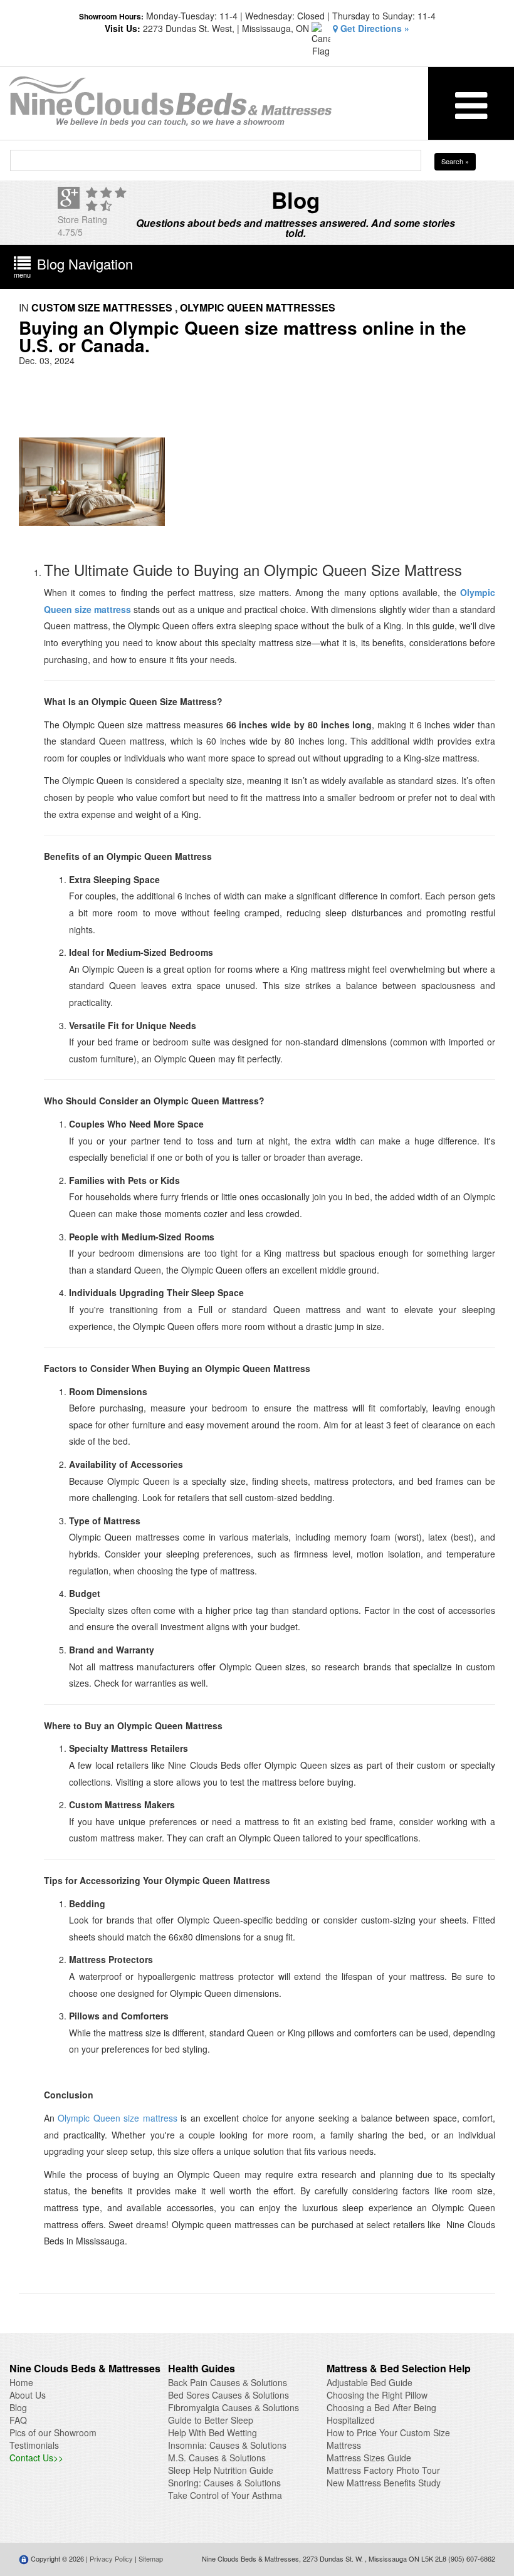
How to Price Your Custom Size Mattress (388, 2439)
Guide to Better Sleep (211, 2420)
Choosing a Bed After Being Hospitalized (381, 2414)
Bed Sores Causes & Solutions (228, 2395)
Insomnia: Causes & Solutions (227, 2445)
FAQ (18, 2420)
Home (21, 2382)
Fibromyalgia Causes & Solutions (233, 2407)
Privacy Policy (111, 2558)
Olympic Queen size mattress (117, 2118)
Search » (455, 161)
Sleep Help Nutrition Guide (221, 2470)
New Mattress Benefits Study (384, 2483)
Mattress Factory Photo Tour (383, 2470)
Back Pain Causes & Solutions (228, 2382)
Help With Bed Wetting (212, 2432)
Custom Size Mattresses (102, 307)
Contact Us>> (36, 2458)
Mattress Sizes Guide (369, 2458)
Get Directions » (374, 28)
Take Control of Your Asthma (225, 2495)
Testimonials (34, 2445)
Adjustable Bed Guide (370, 2382)
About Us (28, 2395)
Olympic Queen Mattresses (258, 307)
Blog (18, 2407)
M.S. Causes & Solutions (217, 2458)
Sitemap (151, 2558)
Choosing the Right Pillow (377, 2395)
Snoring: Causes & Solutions (224, 2483)
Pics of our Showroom (53, 2432)
